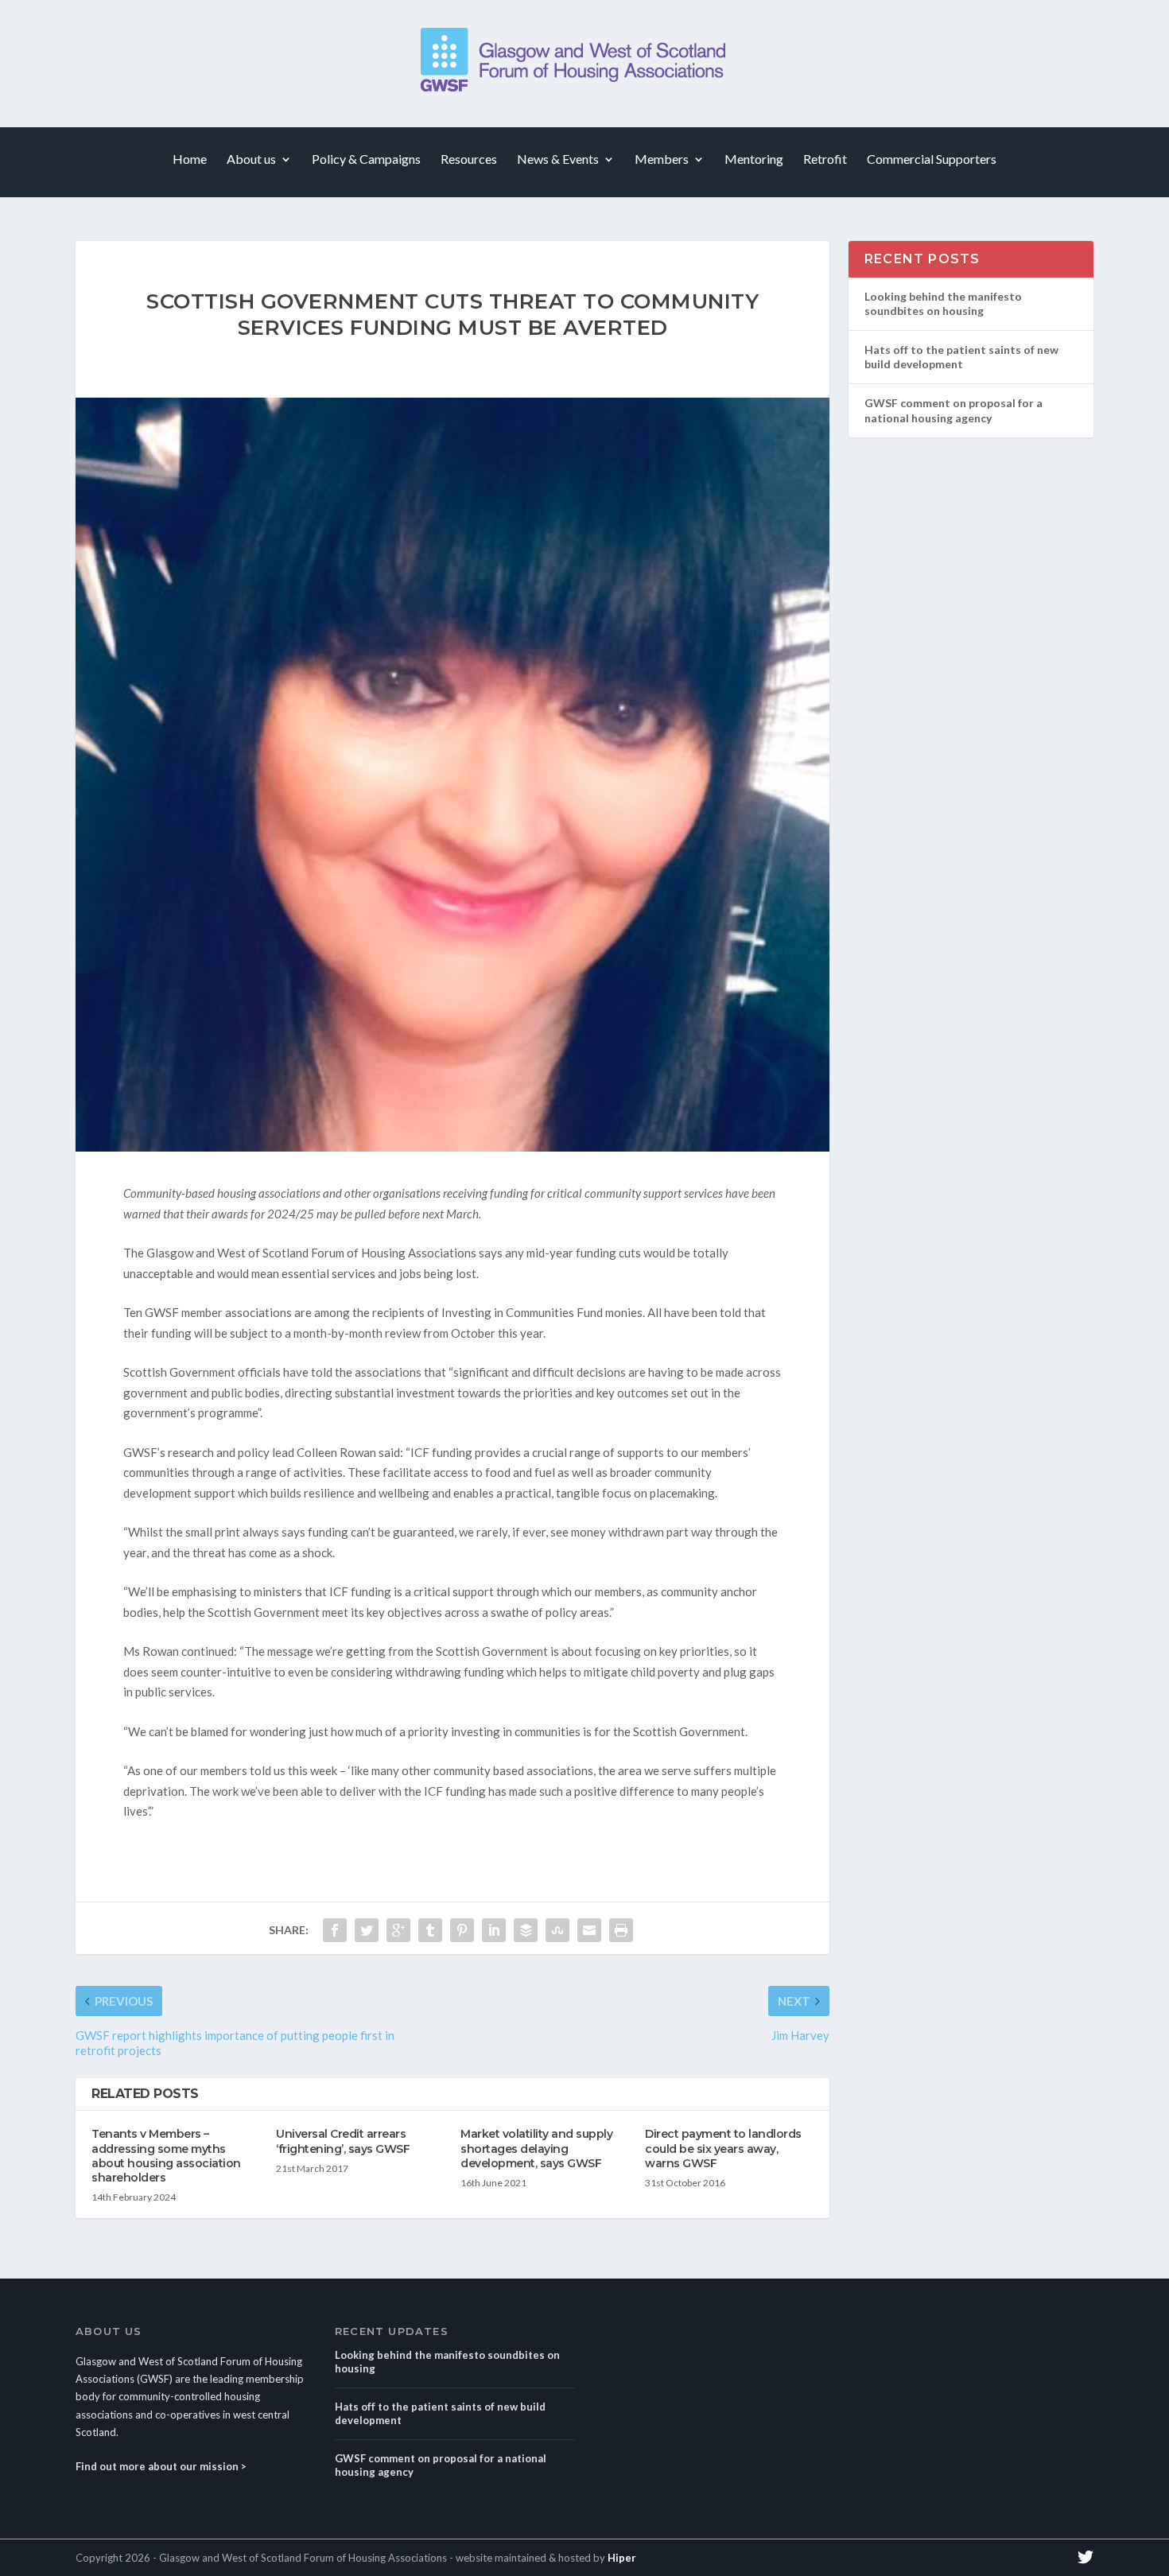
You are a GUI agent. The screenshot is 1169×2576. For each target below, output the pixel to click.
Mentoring (754, 159)
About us (251, 159)
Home (190, 159)
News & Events (558, 159)
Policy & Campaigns (366, 159)
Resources (469, 159)
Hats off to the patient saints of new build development (961, 357)
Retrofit (825, 159)
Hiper (622, 2558)
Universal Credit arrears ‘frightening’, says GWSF (343, 2141)
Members (662, 159)
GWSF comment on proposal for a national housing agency (953, 410)
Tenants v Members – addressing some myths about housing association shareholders (166, 2156)
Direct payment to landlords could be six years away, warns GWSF (723, 2148)
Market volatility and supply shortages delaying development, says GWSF (536, 2148)
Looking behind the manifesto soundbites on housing (943, 303)
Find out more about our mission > (161, 2466)
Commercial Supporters (932, 159)
